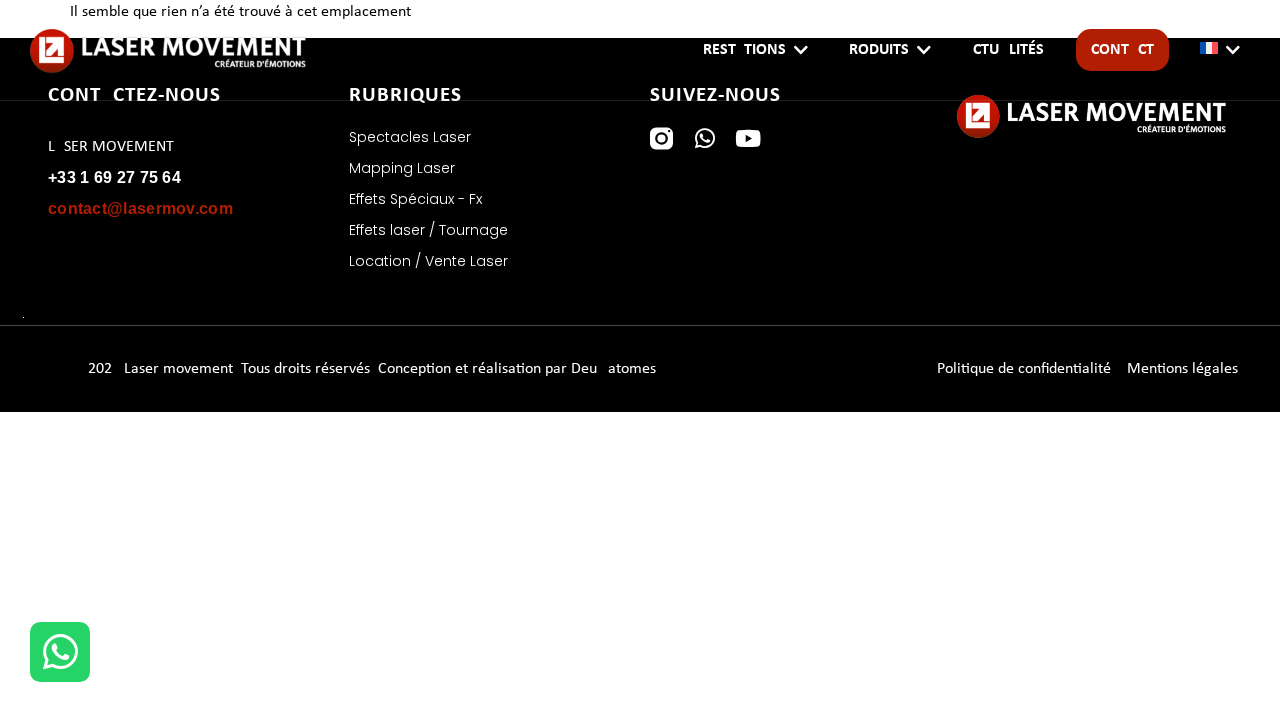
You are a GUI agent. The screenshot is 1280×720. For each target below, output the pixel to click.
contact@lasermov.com (140, 208)
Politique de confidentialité (1024, 369)
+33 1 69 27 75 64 (114, 177)
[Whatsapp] (704, 138)
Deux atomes (613, 369)
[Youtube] (747, 138)
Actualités (1003, 50)
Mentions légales (1182, 369)
